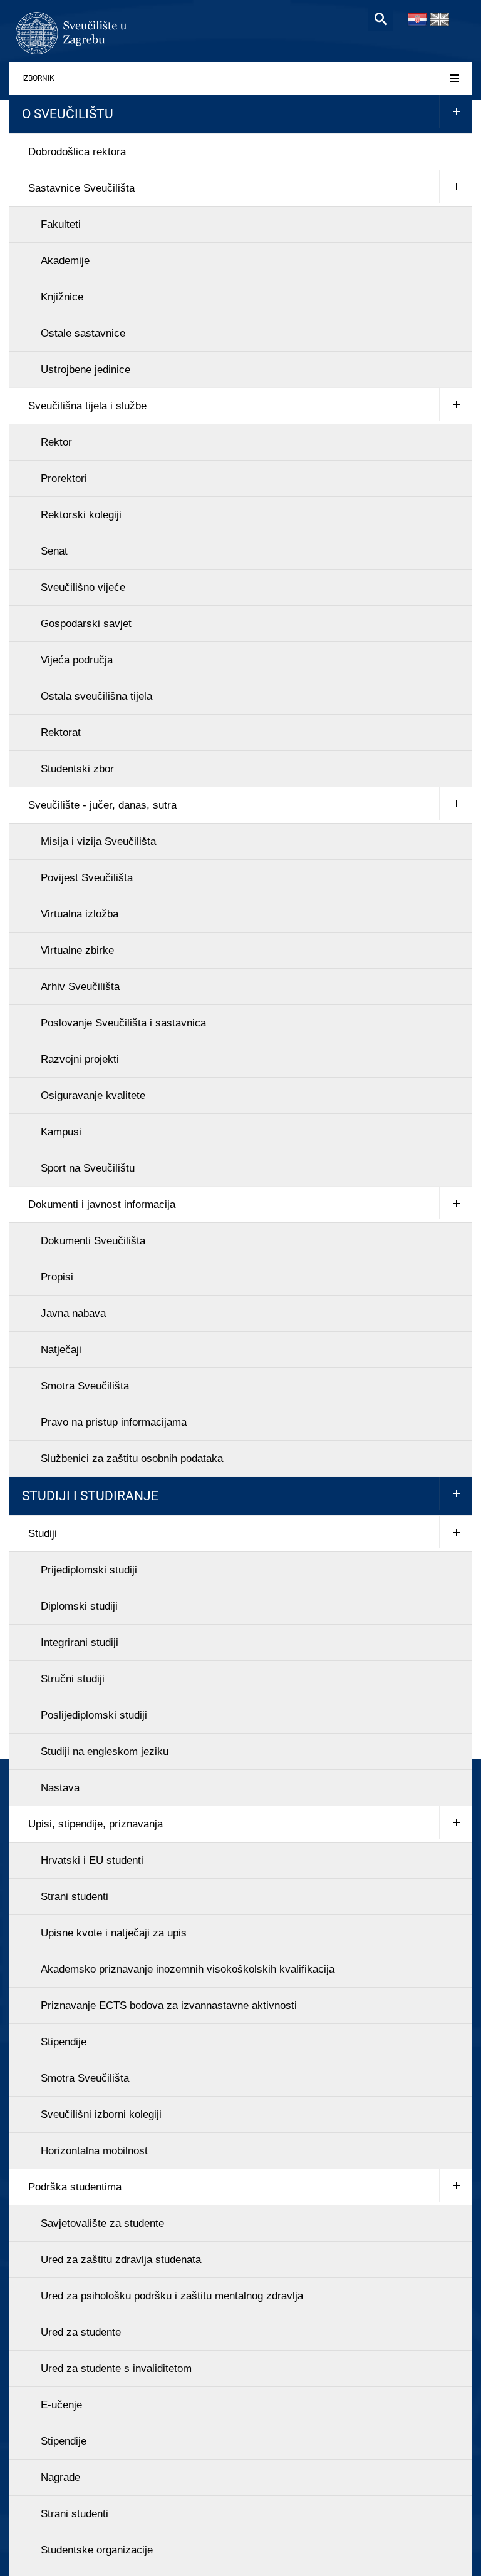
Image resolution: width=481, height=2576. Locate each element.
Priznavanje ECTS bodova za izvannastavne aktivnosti (169, 2006)
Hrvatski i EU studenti (92, 1860)
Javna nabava (73, 1313)
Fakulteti (61, 224)
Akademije (65, 261)
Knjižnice (62, 297)
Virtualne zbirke (77, 950)
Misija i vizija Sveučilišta (98, 841)
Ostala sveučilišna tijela (96, 696)
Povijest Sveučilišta (87, 878)
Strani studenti (75, 1897)
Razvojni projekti (80, 1059)
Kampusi (61, 1132)
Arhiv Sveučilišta (80, 987)
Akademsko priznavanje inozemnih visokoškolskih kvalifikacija (188, 1969)
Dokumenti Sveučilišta (93, 1241)
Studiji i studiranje (90, 1496)
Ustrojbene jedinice (85, 370)
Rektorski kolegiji (81, 515)
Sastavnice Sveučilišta (81, 188)
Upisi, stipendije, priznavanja (96, 1824)
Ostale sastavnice (83, 333)
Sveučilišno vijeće (83, 587)
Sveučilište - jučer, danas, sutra (102, 805)
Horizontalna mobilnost (94, 2151)
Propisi (57, 1277)
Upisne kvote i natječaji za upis (114, 1933)
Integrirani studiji (80, 1643)
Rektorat (61, 733)
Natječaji (61, 1350)
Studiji (43, 1534)
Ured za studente (81, 2332)
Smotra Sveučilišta (85, 1386)
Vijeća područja (77, 660)
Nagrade (60, 2477)
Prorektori (64, 478)
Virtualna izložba (80, 914)
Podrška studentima (75, 2187)
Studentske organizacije (97, 2550)
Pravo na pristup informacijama (114, 1422)
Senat (54, 551)
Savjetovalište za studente (102, 2223)
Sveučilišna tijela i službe (87, 406)
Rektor (56, 442)
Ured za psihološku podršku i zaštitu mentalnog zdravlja (172, 2296)
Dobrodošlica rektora (77, 152)
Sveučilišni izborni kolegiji (101, 2114)
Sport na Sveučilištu (88, 1168)
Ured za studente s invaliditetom (116, 2369)
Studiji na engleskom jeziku (105, 1751)
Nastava (60, 1788)
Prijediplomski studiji (89, 1570)
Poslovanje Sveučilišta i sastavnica (123, 1023)
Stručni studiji (73, 1679)
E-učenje (61, 2405)
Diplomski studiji (79, 1606)
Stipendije (64, 2042)
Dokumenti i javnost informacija (102, 1204)
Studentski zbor (77, 769)
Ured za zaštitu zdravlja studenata (121, 2260)
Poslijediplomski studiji (94, 1715)
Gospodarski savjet (86, 624)
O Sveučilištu (68, 114)
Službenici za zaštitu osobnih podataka (132, 1459)
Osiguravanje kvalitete (93, 1096)
